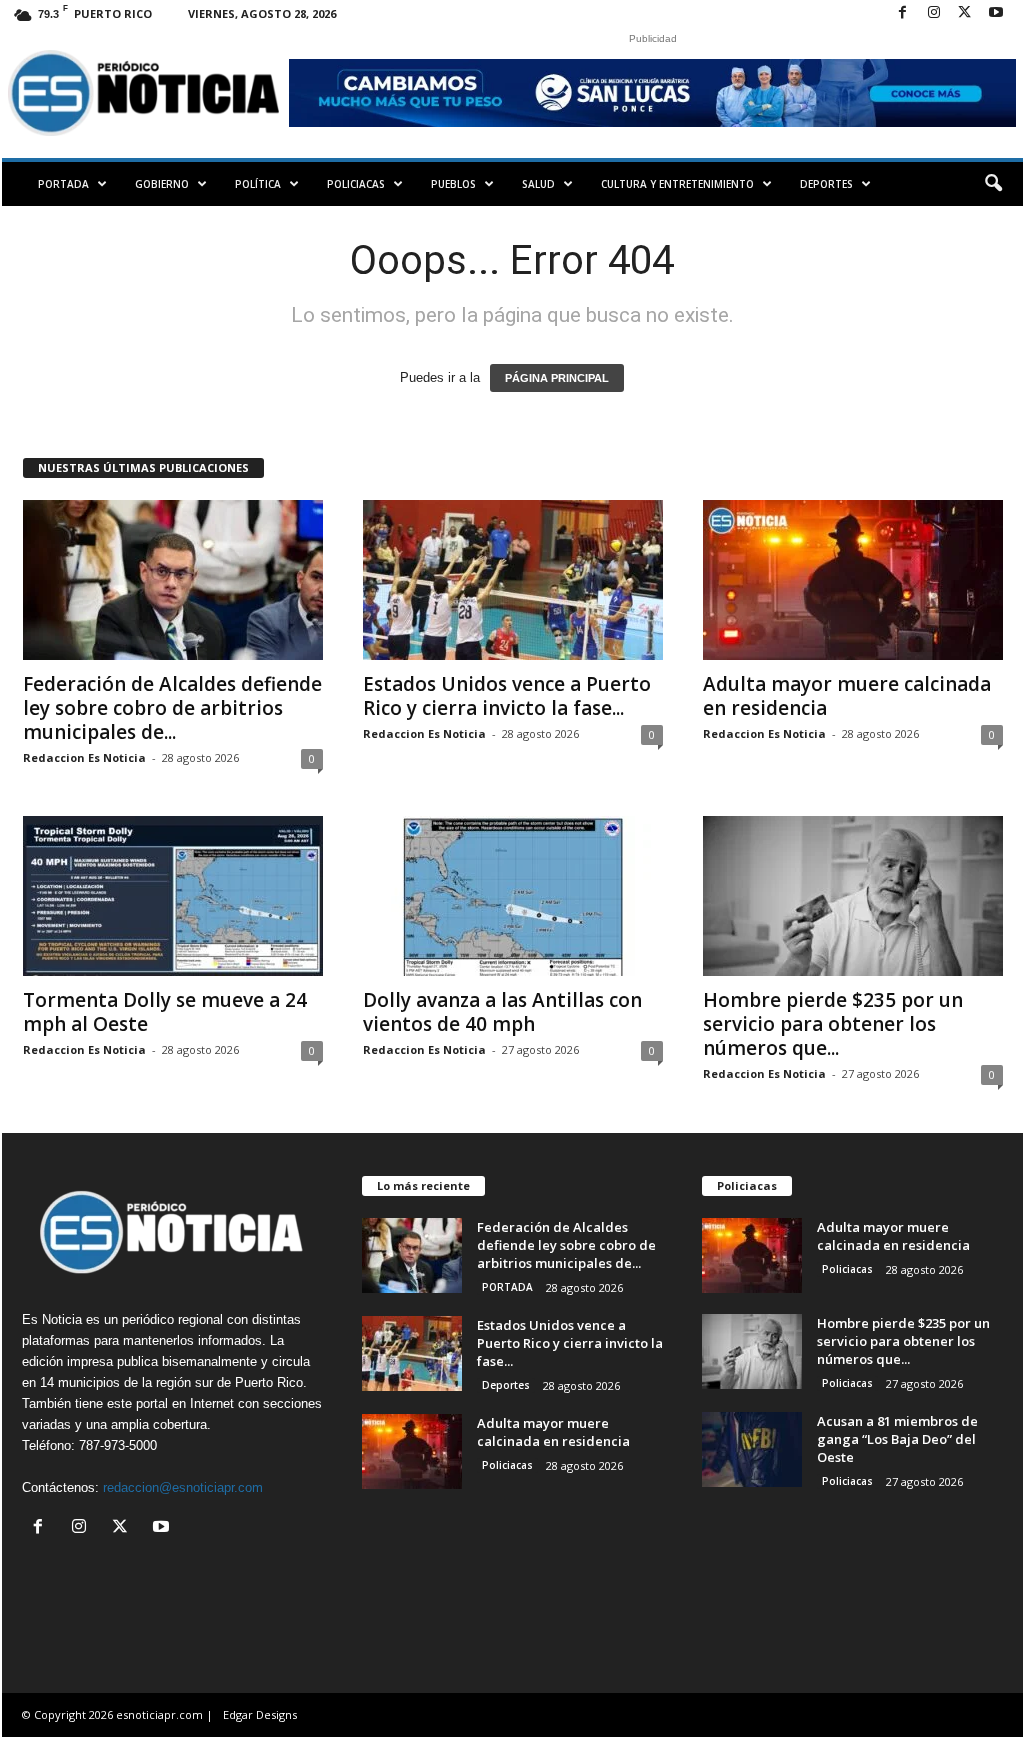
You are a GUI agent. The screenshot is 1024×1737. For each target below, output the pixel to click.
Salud (538, 184)
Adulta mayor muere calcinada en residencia (847, 696)
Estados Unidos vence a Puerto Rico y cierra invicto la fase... (507, 696)
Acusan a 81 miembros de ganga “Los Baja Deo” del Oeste (897, 1439)
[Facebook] (903, 13)
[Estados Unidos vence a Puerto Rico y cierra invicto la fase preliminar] (513, 580)
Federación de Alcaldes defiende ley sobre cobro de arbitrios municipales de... (172, 708)
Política (258, 184)
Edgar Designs (260, 1714)
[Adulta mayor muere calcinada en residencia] (853, 580)
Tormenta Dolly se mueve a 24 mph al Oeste (165, 1012)
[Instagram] (934, 13)
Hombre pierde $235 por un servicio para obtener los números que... (833, 1024)
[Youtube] (996, 13)
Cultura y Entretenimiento (677, 184)
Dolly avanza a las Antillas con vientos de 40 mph (502, 1012)
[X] (965, 13)
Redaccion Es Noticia (84, 757)
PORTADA (63, 184)
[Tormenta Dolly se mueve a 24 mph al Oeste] (173, 896)
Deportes (826, 184)
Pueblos (453, 184)
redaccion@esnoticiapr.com (183, 1487)
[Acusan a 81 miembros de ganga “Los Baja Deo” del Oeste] (752, 1449)
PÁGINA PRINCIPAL (557, 378)
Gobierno (162, 184)
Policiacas (356, 184)
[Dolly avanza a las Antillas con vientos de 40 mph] (513, 896)
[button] (993, 184)
